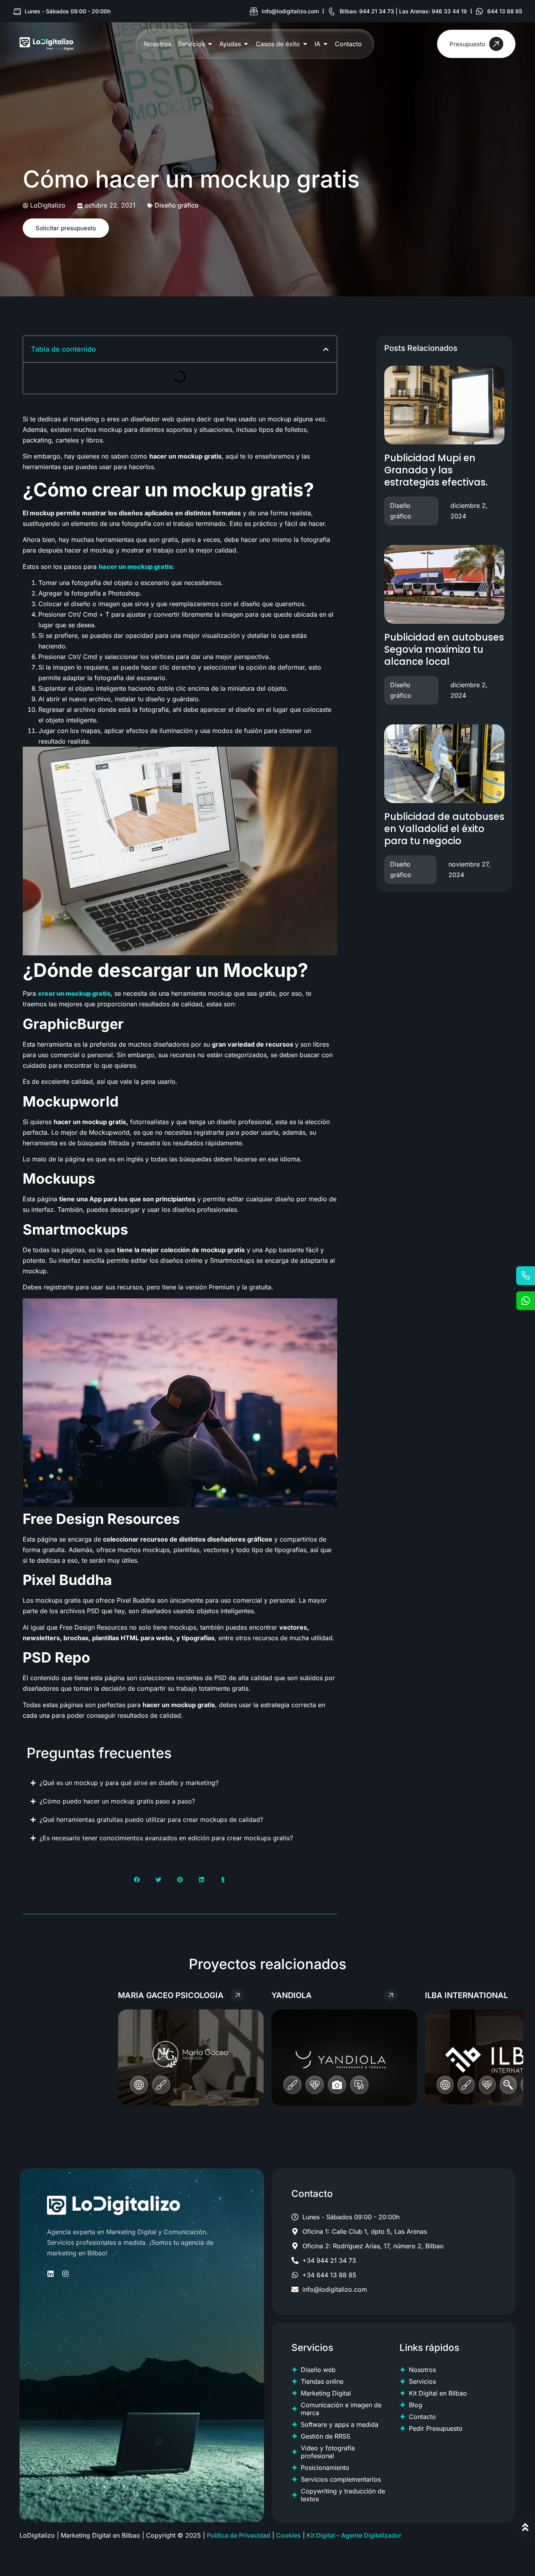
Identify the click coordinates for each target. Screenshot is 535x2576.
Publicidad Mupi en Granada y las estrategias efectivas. (436, 470)
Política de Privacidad (239, 2535)
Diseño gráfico (177, 205)
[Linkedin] (51, 2274)
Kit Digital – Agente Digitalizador (354, 2535)
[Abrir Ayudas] (246, 44)
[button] (326, 349)
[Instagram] (65, 2274)
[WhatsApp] (526, 1301)
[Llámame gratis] (526, 1276)
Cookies (288, 2535)
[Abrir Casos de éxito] (305, 44)
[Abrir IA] (325, 44)
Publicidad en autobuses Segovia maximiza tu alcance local (444, 649)
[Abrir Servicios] (210, 44)
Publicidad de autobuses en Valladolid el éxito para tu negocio (444, 829)
